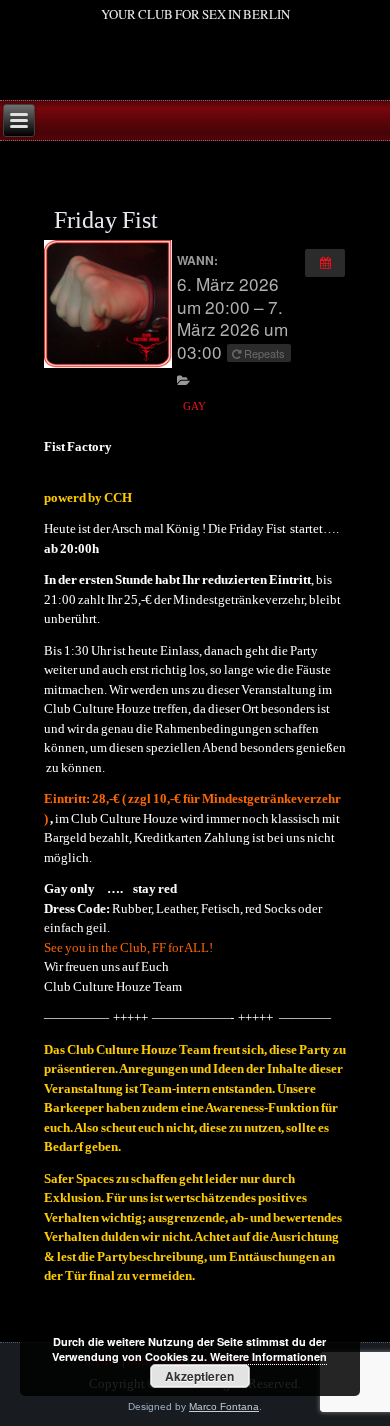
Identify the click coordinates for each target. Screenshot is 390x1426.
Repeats (264, 353)
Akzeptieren (199, 1376)
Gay (194, 406)
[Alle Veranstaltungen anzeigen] (325, 263)
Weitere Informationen (268, 1356)
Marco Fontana (224, 1406)
